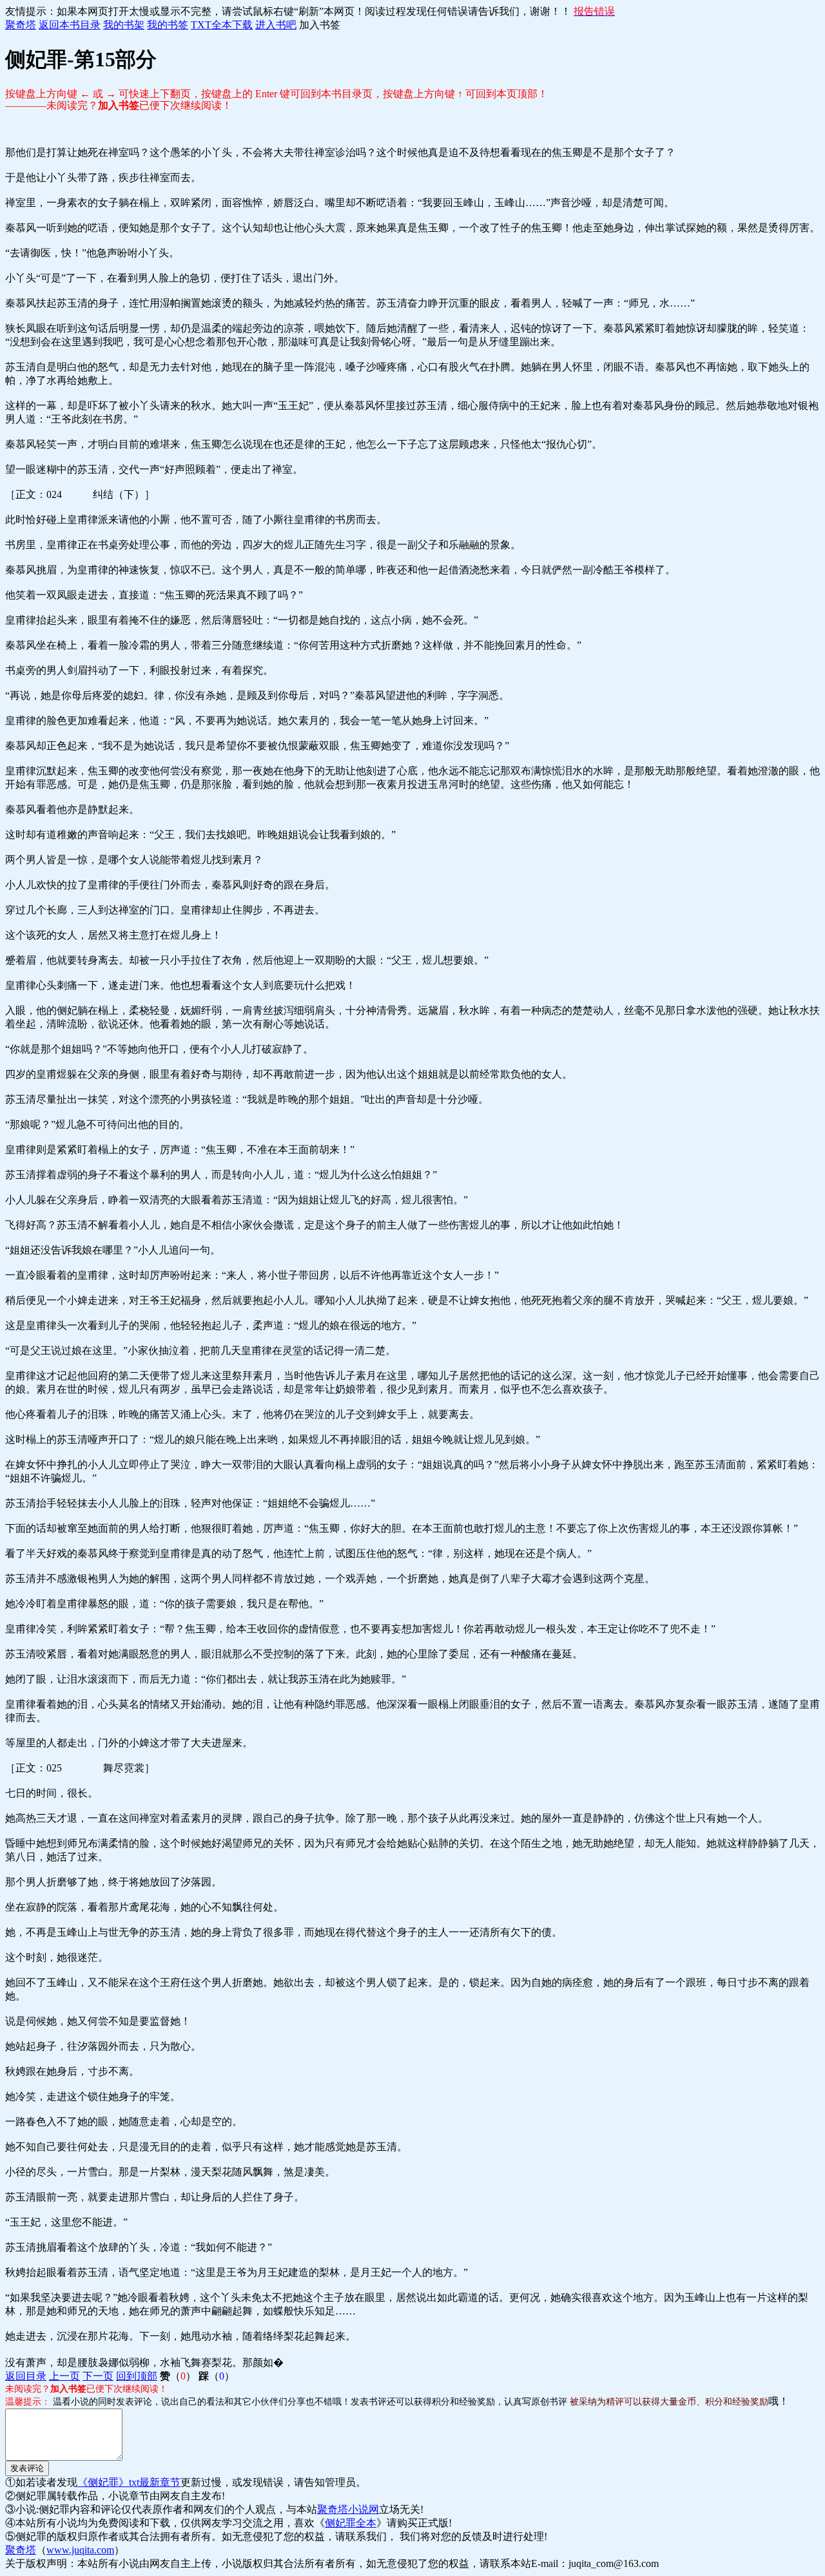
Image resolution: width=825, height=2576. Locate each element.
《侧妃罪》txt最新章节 (129, 2482)
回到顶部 (137, 2376)
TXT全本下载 (222, 25)
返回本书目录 (70, 25)
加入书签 (320, 25)
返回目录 (26, 2376)
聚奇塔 (21, 25)
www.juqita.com (80, 2550)
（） (178, 2376)
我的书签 (168, 25)
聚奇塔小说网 (348, 2509)
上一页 (64, 2376)
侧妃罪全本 (351, 2523)
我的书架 (124, 25)
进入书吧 (276, 25)
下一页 (98, 2376)
